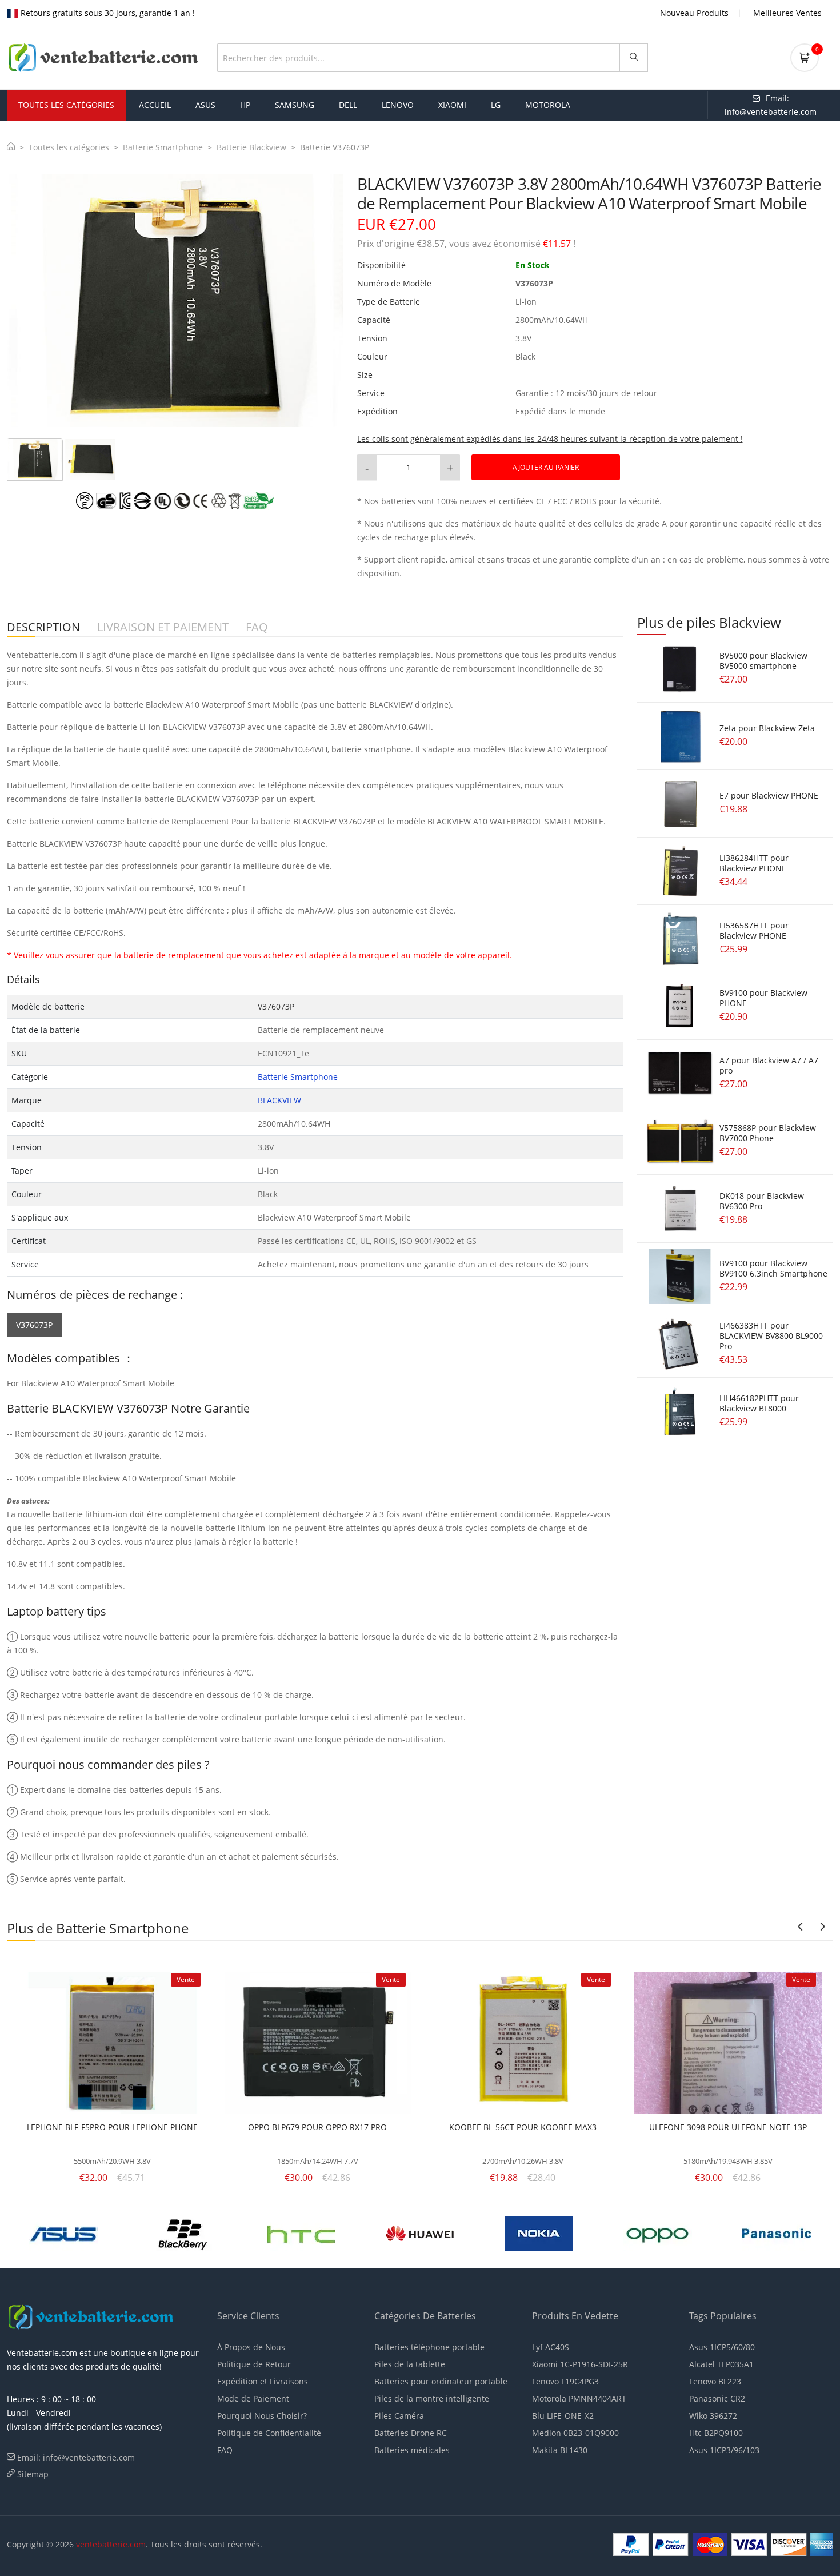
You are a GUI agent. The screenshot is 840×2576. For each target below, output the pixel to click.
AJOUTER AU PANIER (546, 467)
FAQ (225, 2450)
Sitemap (33, 2474)
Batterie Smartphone (163, 147)
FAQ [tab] (257, 627)
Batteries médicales (412, 2450)
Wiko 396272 (713, 2416)
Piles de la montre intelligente (432, 2398)
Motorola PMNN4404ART (579, 2398)
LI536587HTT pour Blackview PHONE (754, 930)
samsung (295, 105)
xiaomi (452, 105)
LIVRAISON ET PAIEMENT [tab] (163, 627)
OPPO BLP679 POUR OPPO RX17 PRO (317, 2127)
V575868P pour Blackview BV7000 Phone (768, 1133)
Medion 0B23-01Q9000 (575, 2433)
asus (205, 105)
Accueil (155, 105)
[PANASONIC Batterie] (441, 2232)
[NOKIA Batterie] (203, 2232)
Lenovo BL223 (715, 2381)
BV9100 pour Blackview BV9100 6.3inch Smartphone (773, 1268)
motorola (548, 105)
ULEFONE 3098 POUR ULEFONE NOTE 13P (728, 2127)
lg (496, 105)
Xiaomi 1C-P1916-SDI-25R (580, 2364)
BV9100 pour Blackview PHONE (763, 998)
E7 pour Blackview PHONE (769, 795)
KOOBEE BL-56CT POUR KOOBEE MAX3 (523, 2127)
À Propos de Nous (251, 2347)
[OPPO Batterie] (322, 2232)
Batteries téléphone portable (429, 2347)
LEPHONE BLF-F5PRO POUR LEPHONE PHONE (112, 2127)
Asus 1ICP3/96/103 (724, 2450)
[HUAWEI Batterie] (84, 2232)
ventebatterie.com (111, 2544)
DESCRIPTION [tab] (43, 627)
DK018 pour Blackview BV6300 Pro (762, 1201)
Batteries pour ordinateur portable (441, 2381)
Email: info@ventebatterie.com (76, 2457)
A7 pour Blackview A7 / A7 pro (769, 1065)
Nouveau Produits (694, 13)
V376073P (34, 1325)
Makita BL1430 (560, 2450)
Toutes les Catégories (66, 105)
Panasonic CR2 (717, 2398)
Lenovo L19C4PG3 (565, 2381)
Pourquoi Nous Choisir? (262, 2416)
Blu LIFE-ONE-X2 (563, 2416)
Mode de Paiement (253, 2398)
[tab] (35, 460)
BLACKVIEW (279, 1100)
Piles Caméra (399, 2416)
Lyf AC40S (551, 2347)
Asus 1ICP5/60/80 (722, 2347)
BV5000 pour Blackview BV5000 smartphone (763, 661)
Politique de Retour (254, 2364)
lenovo (398, 105)
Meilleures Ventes (787, 13)
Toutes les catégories (69, 147)
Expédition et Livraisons (263, 2381)
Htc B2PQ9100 (716, 2433)
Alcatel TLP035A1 (721, 2364)
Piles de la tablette (410, 2364)
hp (245, 105)
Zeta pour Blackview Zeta (767, 728)
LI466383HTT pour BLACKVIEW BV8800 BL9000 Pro (771, 1336)
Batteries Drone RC (411, 2433)
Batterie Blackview (251, 147)
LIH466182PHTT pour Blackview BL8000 (759, 1403)
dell (348, 105)
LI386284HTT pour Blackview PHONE (754, 863)
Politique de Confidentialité (269, 2433)
